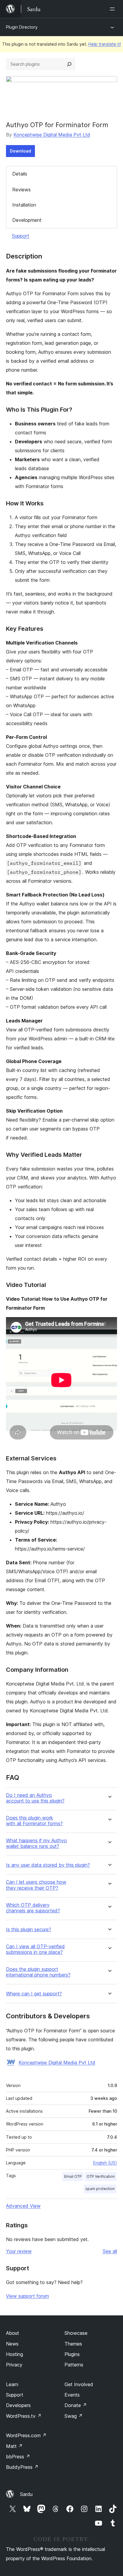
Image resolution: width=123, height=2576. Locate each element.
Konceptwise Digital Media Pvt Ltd (52, 135)
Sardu (26, 2494)
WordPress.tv (24, 2416)
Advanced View (23, 2206)
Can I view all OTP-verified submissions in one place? (35, 1949)
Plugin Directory (22, 27)
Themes (73, 2344)
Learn (12, 2384)
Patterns (74, 2365)
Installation (24, 205)
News (12, 2344)
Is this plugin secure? (29, 1930)
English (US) (105, 2163)
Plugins (72, 2354)
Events (72, 2395)
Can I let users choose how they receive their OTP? (36, 1885)
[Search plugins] (69, 64)
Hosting (14, 2354)
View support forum (27, 2296)
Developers (18, 2405)
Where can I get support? (34, 1994)
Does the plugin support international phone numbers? (38, 1972)
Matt (14, 2446)
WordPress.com (26, 2435)
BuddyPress (22, 2467)
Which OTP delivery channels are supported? (33, 1908)
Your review (19, 2251)
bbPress (18, 2457)
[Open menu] (113, 9)
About (13, 2333)
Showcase (76, 2333)
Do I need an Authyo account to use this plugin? (35, 1798)
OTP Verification (101, 2176)
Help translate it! (105, 44)
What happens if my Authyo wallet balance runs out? (36, 1843)
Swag (74, 2416)
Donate (76, 2405)
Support (21, 236)
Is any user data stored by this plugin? (48, 1865)
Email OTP (73, 2176)
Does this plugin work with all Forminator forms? (34, 1821)
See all (110, 2251)
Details (20, 174)
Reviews (21, 190)
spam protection (100, 2189)
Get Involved (79, 2384)
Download (20, 151)
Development (27, 220)
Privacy (14, 2365)
